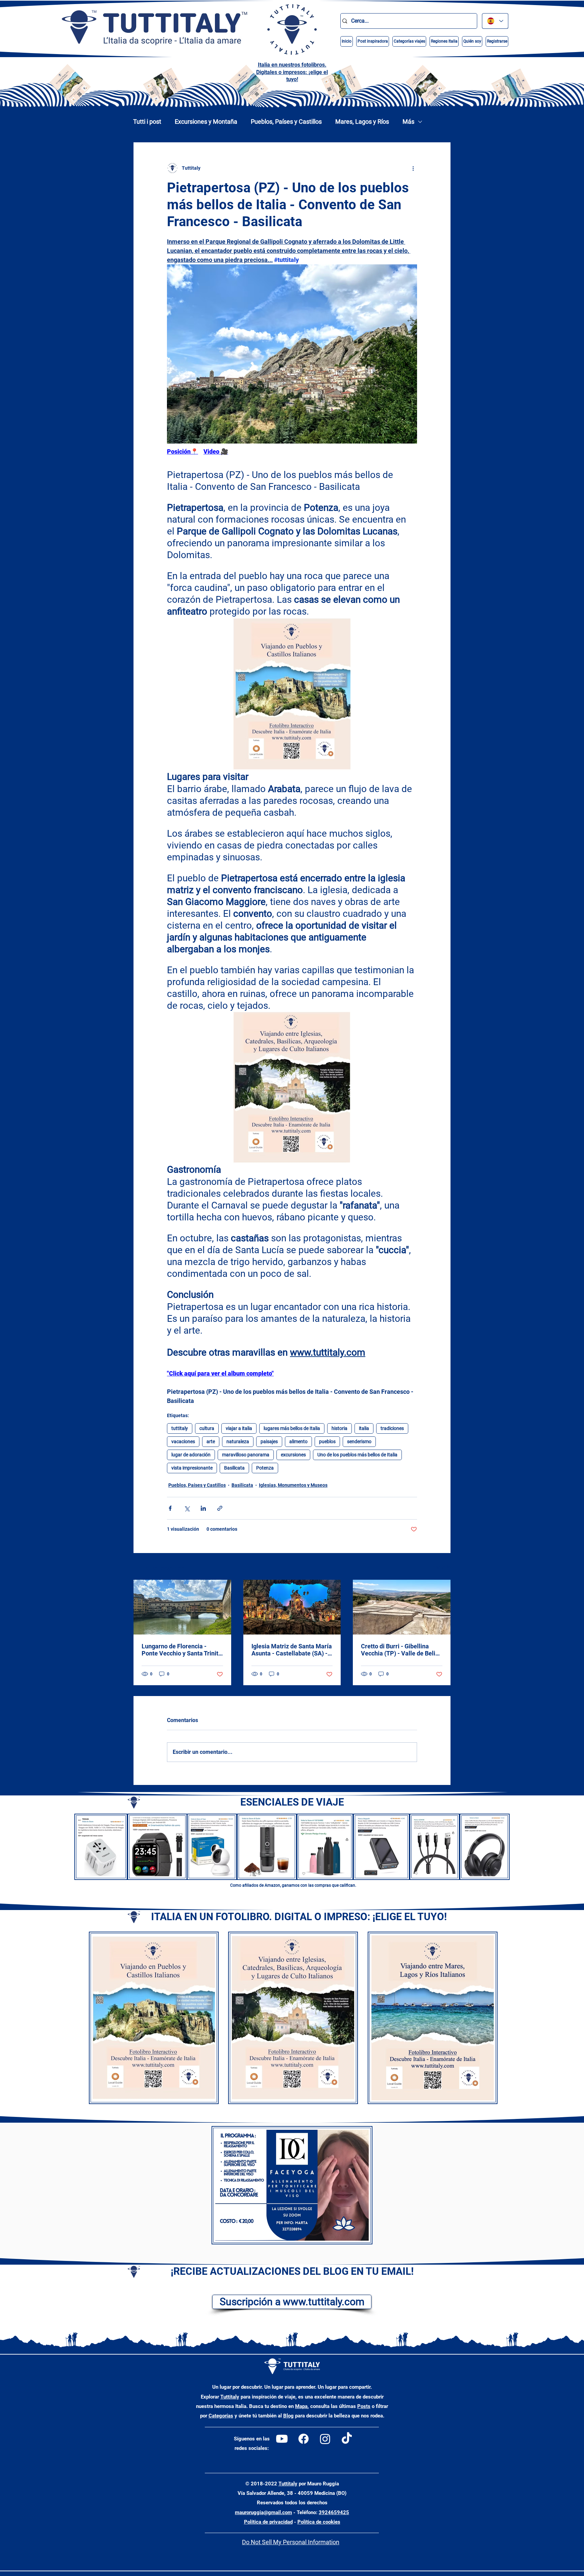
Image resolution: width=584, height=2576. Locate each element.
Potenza (265, 1468)
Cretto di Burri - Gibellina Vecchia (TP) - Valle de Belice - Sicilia (401, 1650)
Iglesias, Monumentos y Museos (293, 1485)
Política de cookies (319, 2522)
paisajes (269, 1441)
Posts (364, 2406)
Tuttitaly (230, 2397)
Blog (288, 2416)
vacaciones (183, 1441)
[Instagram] (325, 2439)
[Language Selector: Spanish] (495, 21)
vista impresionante (192, 1468)
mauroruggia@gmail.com (263, 2512)
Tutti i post (147, 122)
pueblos (327, 1441)
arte (211, 1441)
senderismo (359, 1441)
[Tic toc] (347, 2439)
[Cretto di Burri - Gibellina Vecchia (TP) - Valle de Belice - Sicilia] (402, 1607)
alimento (298, 1441)
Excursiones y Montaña (206, 122)
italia (364, 1428)
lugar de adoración (191, 1455)
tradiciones (392, 1428)
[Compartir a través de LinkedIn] (203, 1508)
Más (408, 122)
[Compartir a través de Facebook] (170, 1508)
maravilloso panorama (246, 1455)
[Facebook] (303, 2439)
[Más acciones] (413, 168)
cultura (207, 1428)
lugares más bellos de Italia (292, 1428)
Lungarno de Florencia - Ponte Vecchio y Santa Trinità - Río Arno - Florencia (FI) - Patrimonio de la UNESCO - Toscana (182, 1650)
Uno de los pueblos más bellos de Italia (357, 1455)
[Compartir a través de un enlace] (220, 1508)
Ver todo (442, 1567)
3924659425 (334, 2512)
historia (339, 1428)
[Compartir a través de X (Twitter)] (187, 1508)
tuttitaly (180, 1428)
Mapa (301, 2406)
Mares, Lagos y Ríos (362, 122)
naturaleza (238, 1441)
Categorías (221, 2416)
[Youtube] (282, 2439)
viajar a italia (239, 1428)
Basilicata (234, 1468)
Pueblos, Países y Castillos (286, 122)
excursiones (293, 1455)
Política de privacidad (268, 2522)
